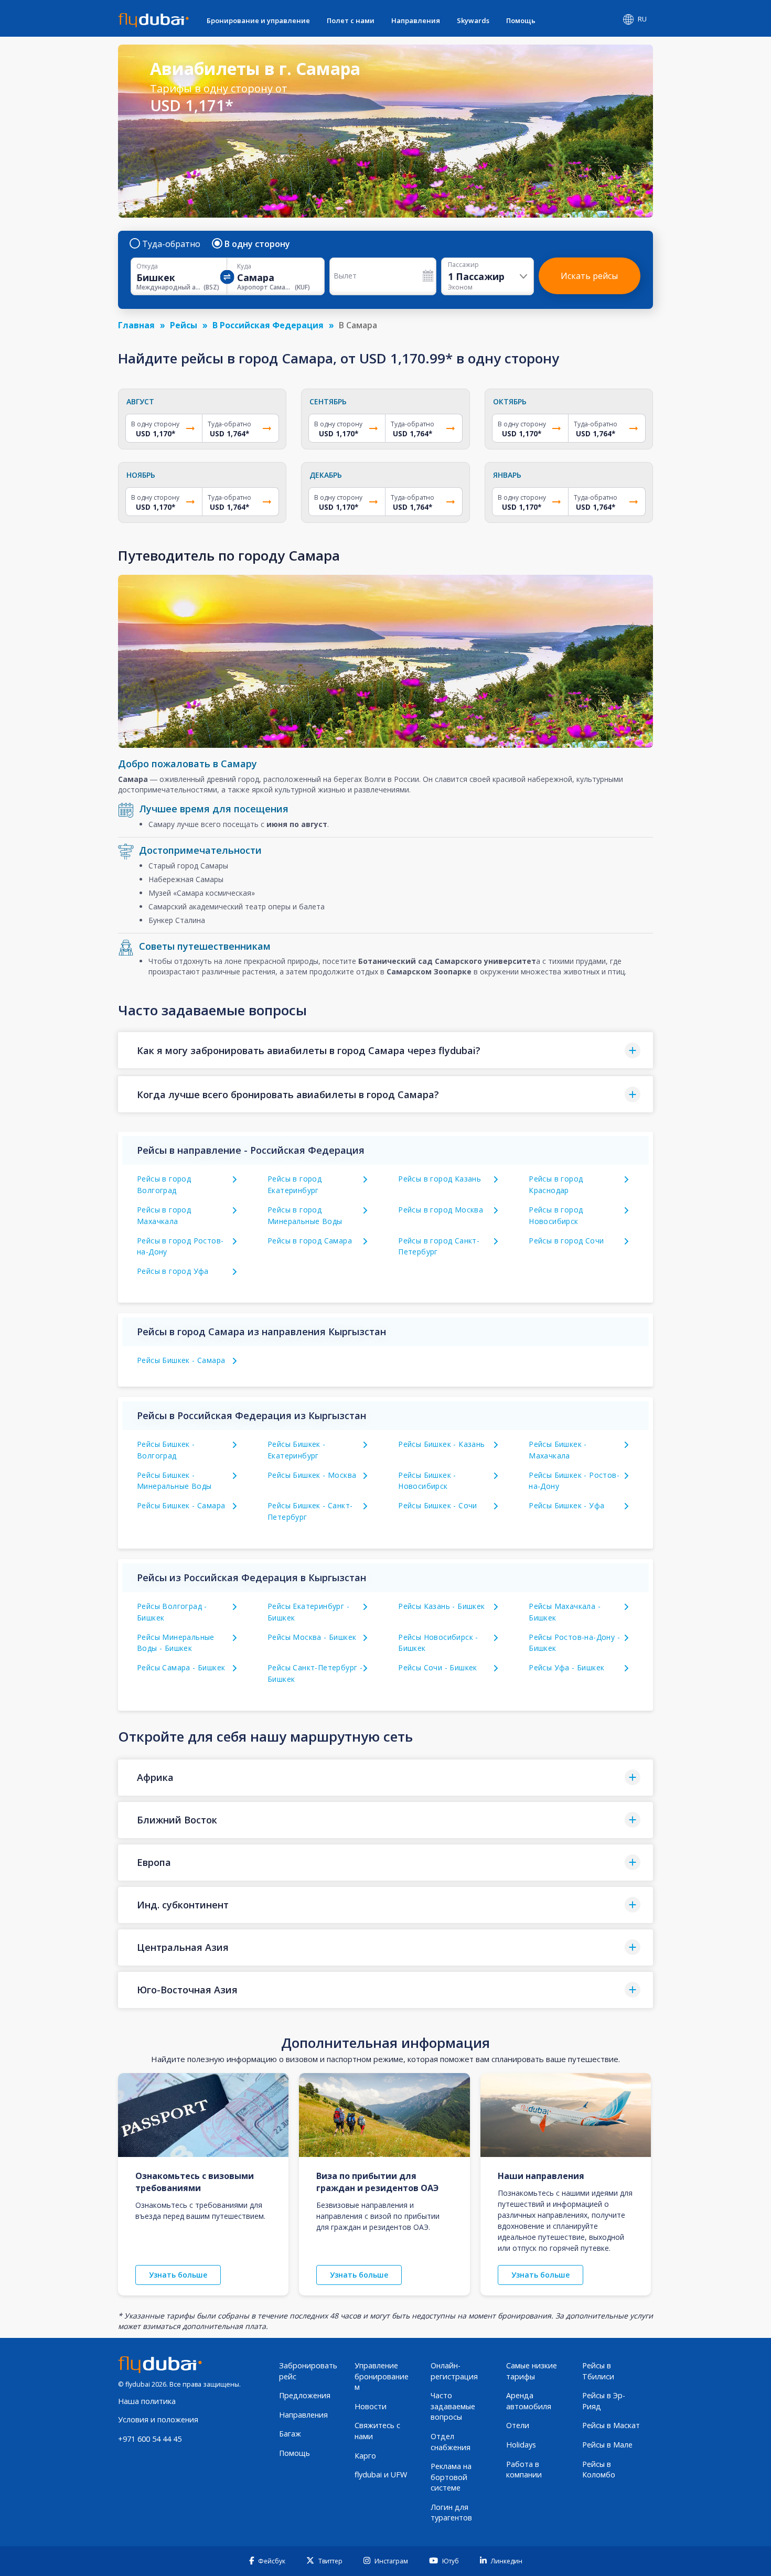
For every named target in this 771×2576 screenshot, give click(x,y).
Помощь (521, 20)
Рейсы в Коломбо (599, 2470)
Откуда (147, 266)
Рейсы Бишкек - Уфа (566, 1505)
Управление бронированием (382, 2376)
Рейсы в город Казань (440, 1179)
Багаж (290, 2434)
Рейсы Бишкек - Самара (181, 1360)
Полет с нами (351, 20)
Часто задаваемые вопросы (453, 2406)
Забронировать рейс (308, 2371)
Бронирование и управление (258, 20)
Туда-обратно (171, 244)
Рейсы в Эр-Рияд (604, 2401)
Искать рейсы (589, 276)
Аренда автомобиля (529, 2401)
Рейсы (184, 325)
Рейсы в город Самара (310, 1241)
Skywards (473, 20)
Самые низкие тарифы (532, 2371)
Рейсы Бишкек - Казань (441, 1444)
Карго (365, 2456)
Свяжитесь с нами (377, 2431)
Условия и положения (158, 2419)
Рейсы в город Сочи (566, 1241)
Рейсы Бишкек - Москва (312, 1475)
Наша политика (147, 2401)
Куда (244, 266)
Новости (371, 2406)
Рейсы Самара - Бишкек (181, 1667)
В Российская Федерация (268, 325)
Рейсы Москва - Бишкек (312, 1637)
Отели (518, 2425)
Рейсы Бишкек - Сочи (438, 1505)
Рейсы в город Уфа (173, 1271)
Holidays (521, 2445)
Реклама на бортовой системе (451, 2477)
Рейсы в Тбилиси (598, 2371)
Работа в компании (524, 2470)
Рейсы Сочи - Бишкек (438, 1667)
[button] (385, 1050)
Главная (136, 325)
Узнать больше (178, 2275)
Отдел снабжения (451, 2442)
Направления (416, 20)
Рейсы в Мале (607, 2445)
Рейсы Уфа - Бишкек (566, 1667)
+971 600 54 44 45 (150, 2439)
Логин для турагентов (451, 2513)
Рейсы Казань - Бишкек (441, 1606)
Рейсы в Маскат (611, 2425)
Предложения (305, 2395)
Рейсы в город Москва (441, 1210)
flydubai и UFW (381, 2475)
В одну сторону (257, 244)
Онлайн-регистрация (454, 2371)
